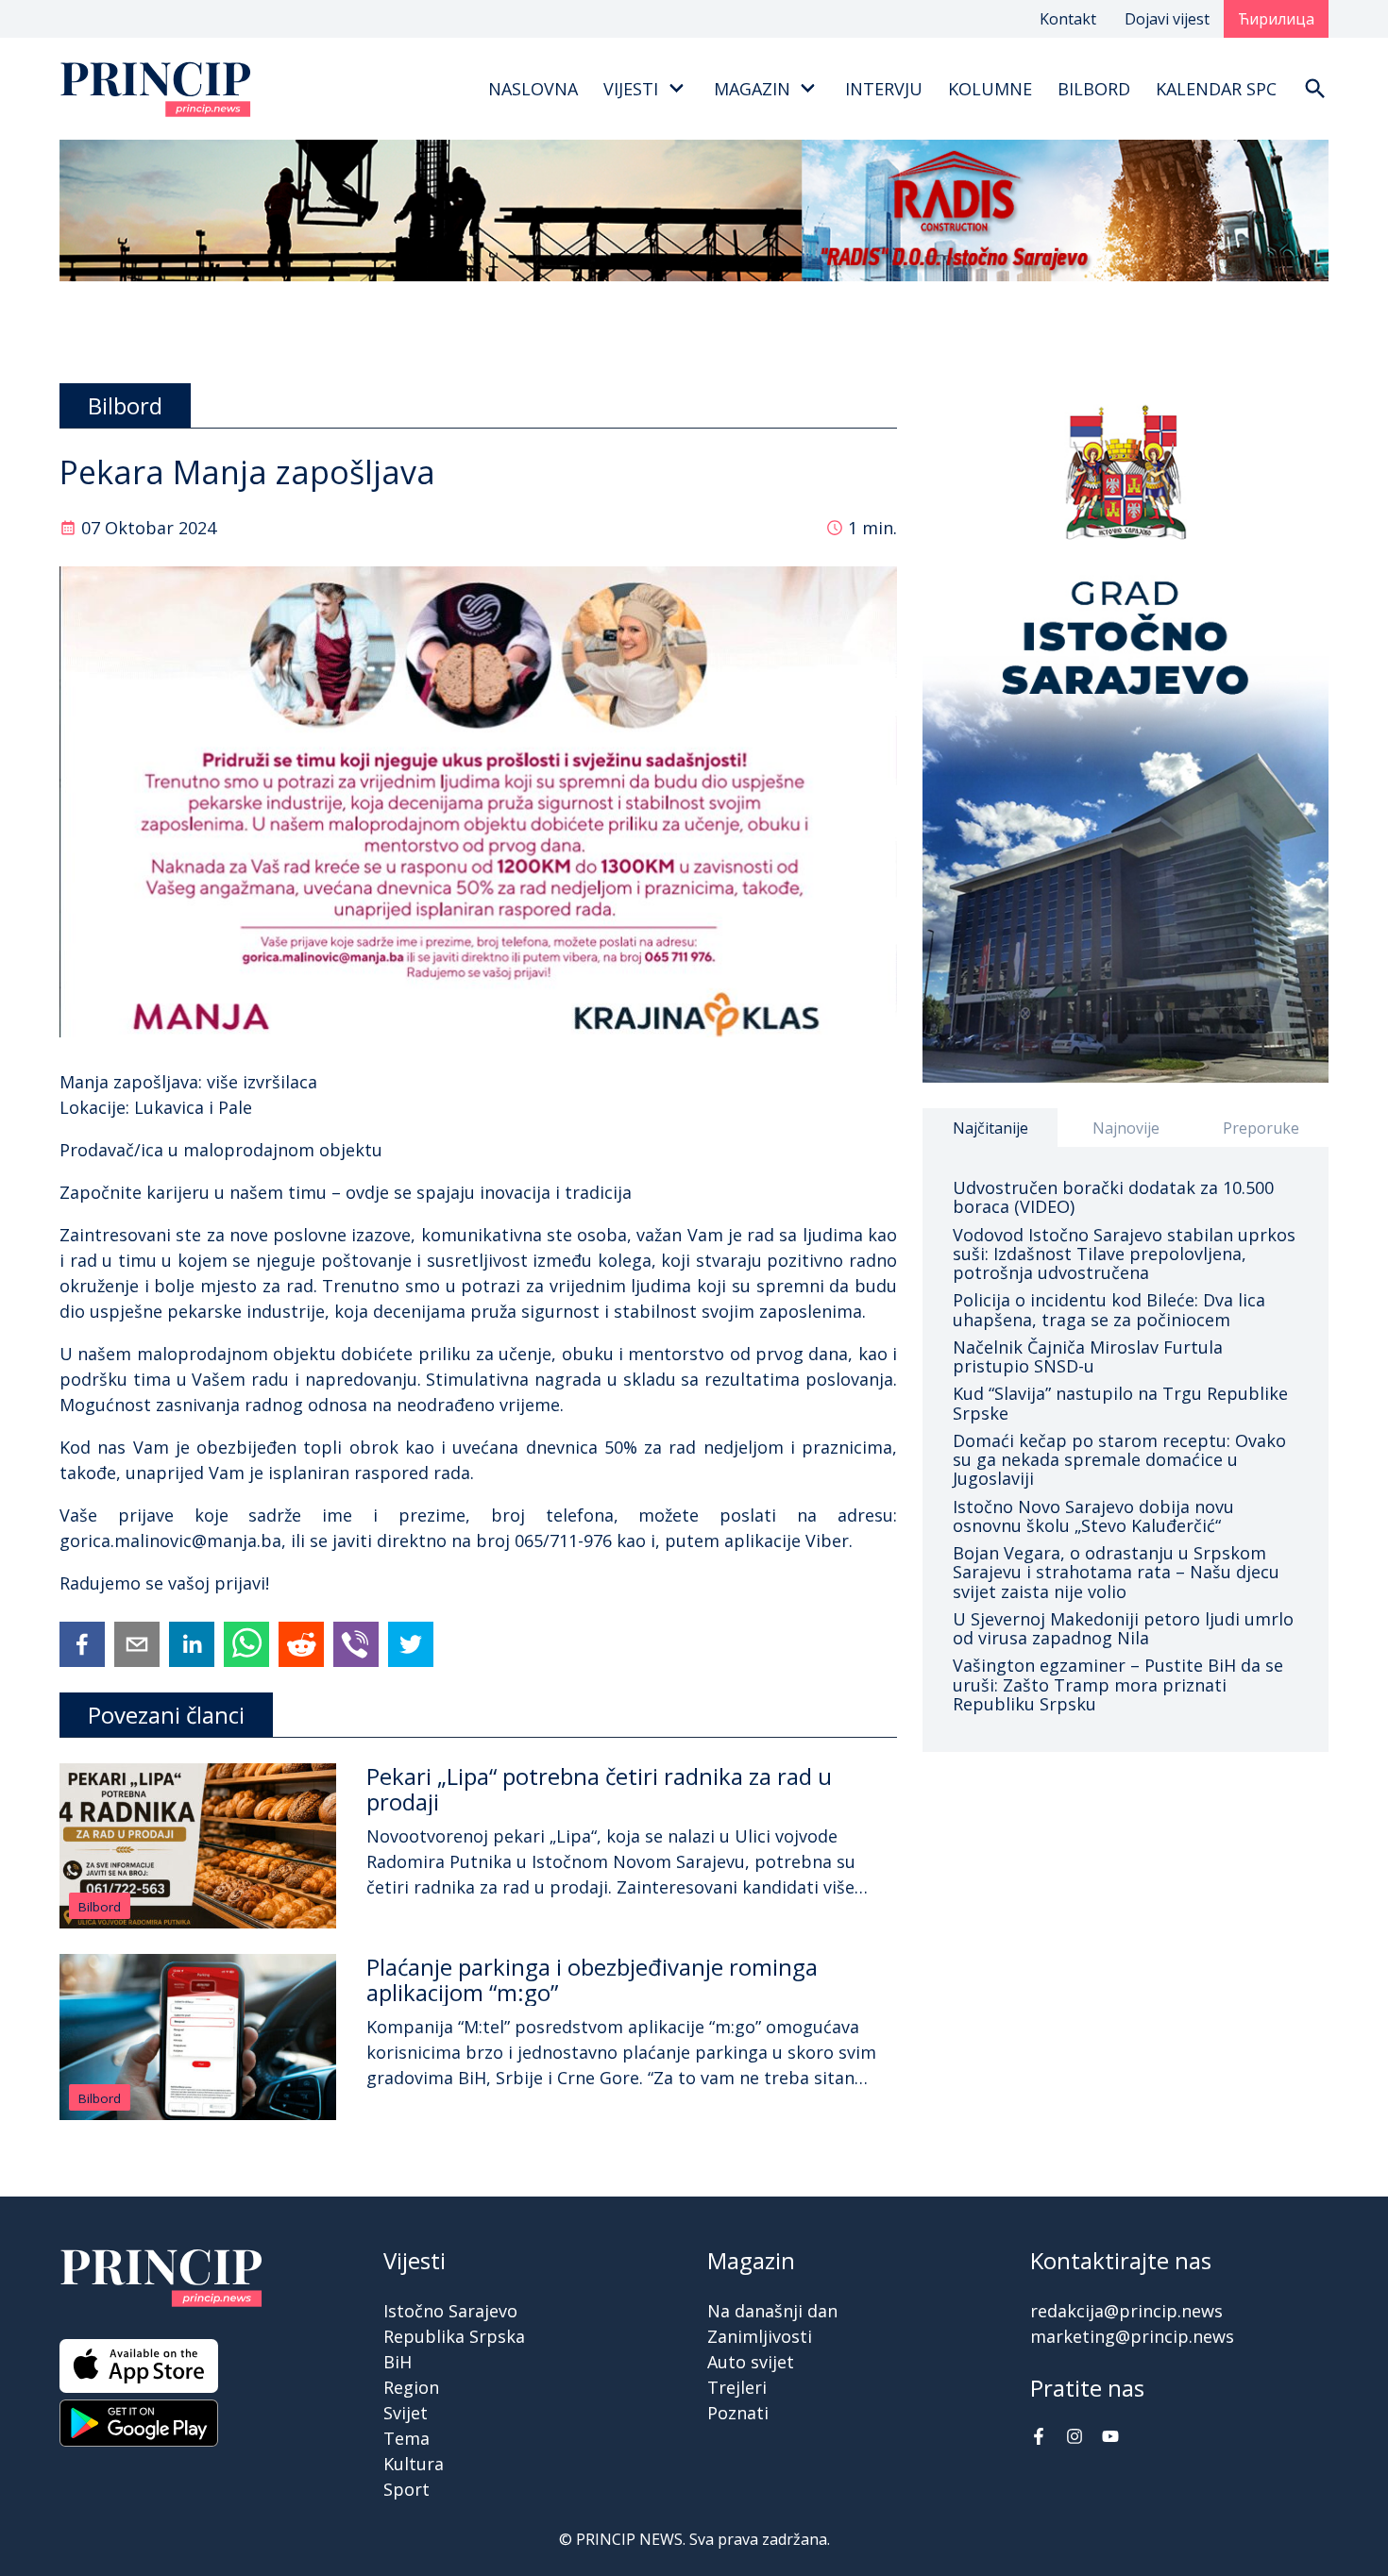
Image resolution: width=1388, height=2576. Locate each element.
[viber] (356, 1644)
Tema (406, 2438)
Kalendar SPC (1216, 89)
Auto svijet (751, 2362)
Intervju (884, 89)
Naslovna (533, 89)
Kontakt (1068, 19)
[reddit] (301, 1644)
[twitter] (411, 1644)
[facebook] (82, 1644)
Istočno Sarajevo (450, 2311)
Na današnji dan (772, 2311)
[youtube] (1110, 2438)
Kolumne (990, 89)
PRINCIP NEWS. (631, 2539)
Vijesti (631, 89)
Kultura (414, 2464)
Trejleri (737, 2387)
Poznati (738, 2413)
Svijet (406, 2413)
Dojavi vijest (1167, 19)
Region (411, 2387)
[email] (137, 1644)
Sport (406, 2489)
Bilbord (1094, 89)
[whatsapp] (246, 1644)
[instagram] (1075, 2438)
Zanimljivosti (760, 2336)
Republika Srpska (454, 2336)
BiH (398, 2362)
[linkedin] (192, 1644)
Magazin (752, 89)
